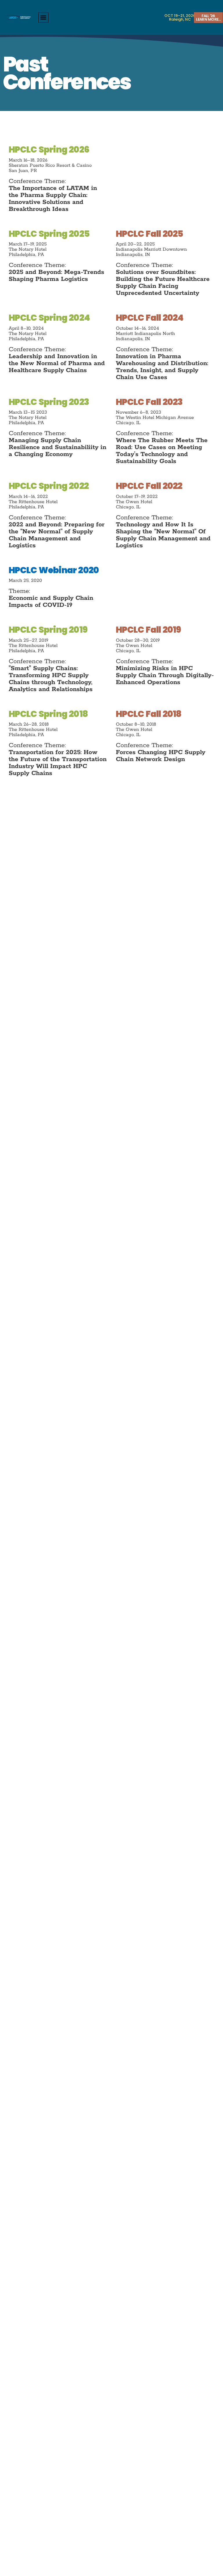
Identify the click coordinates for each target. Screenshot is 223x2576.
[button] (43, 18)
